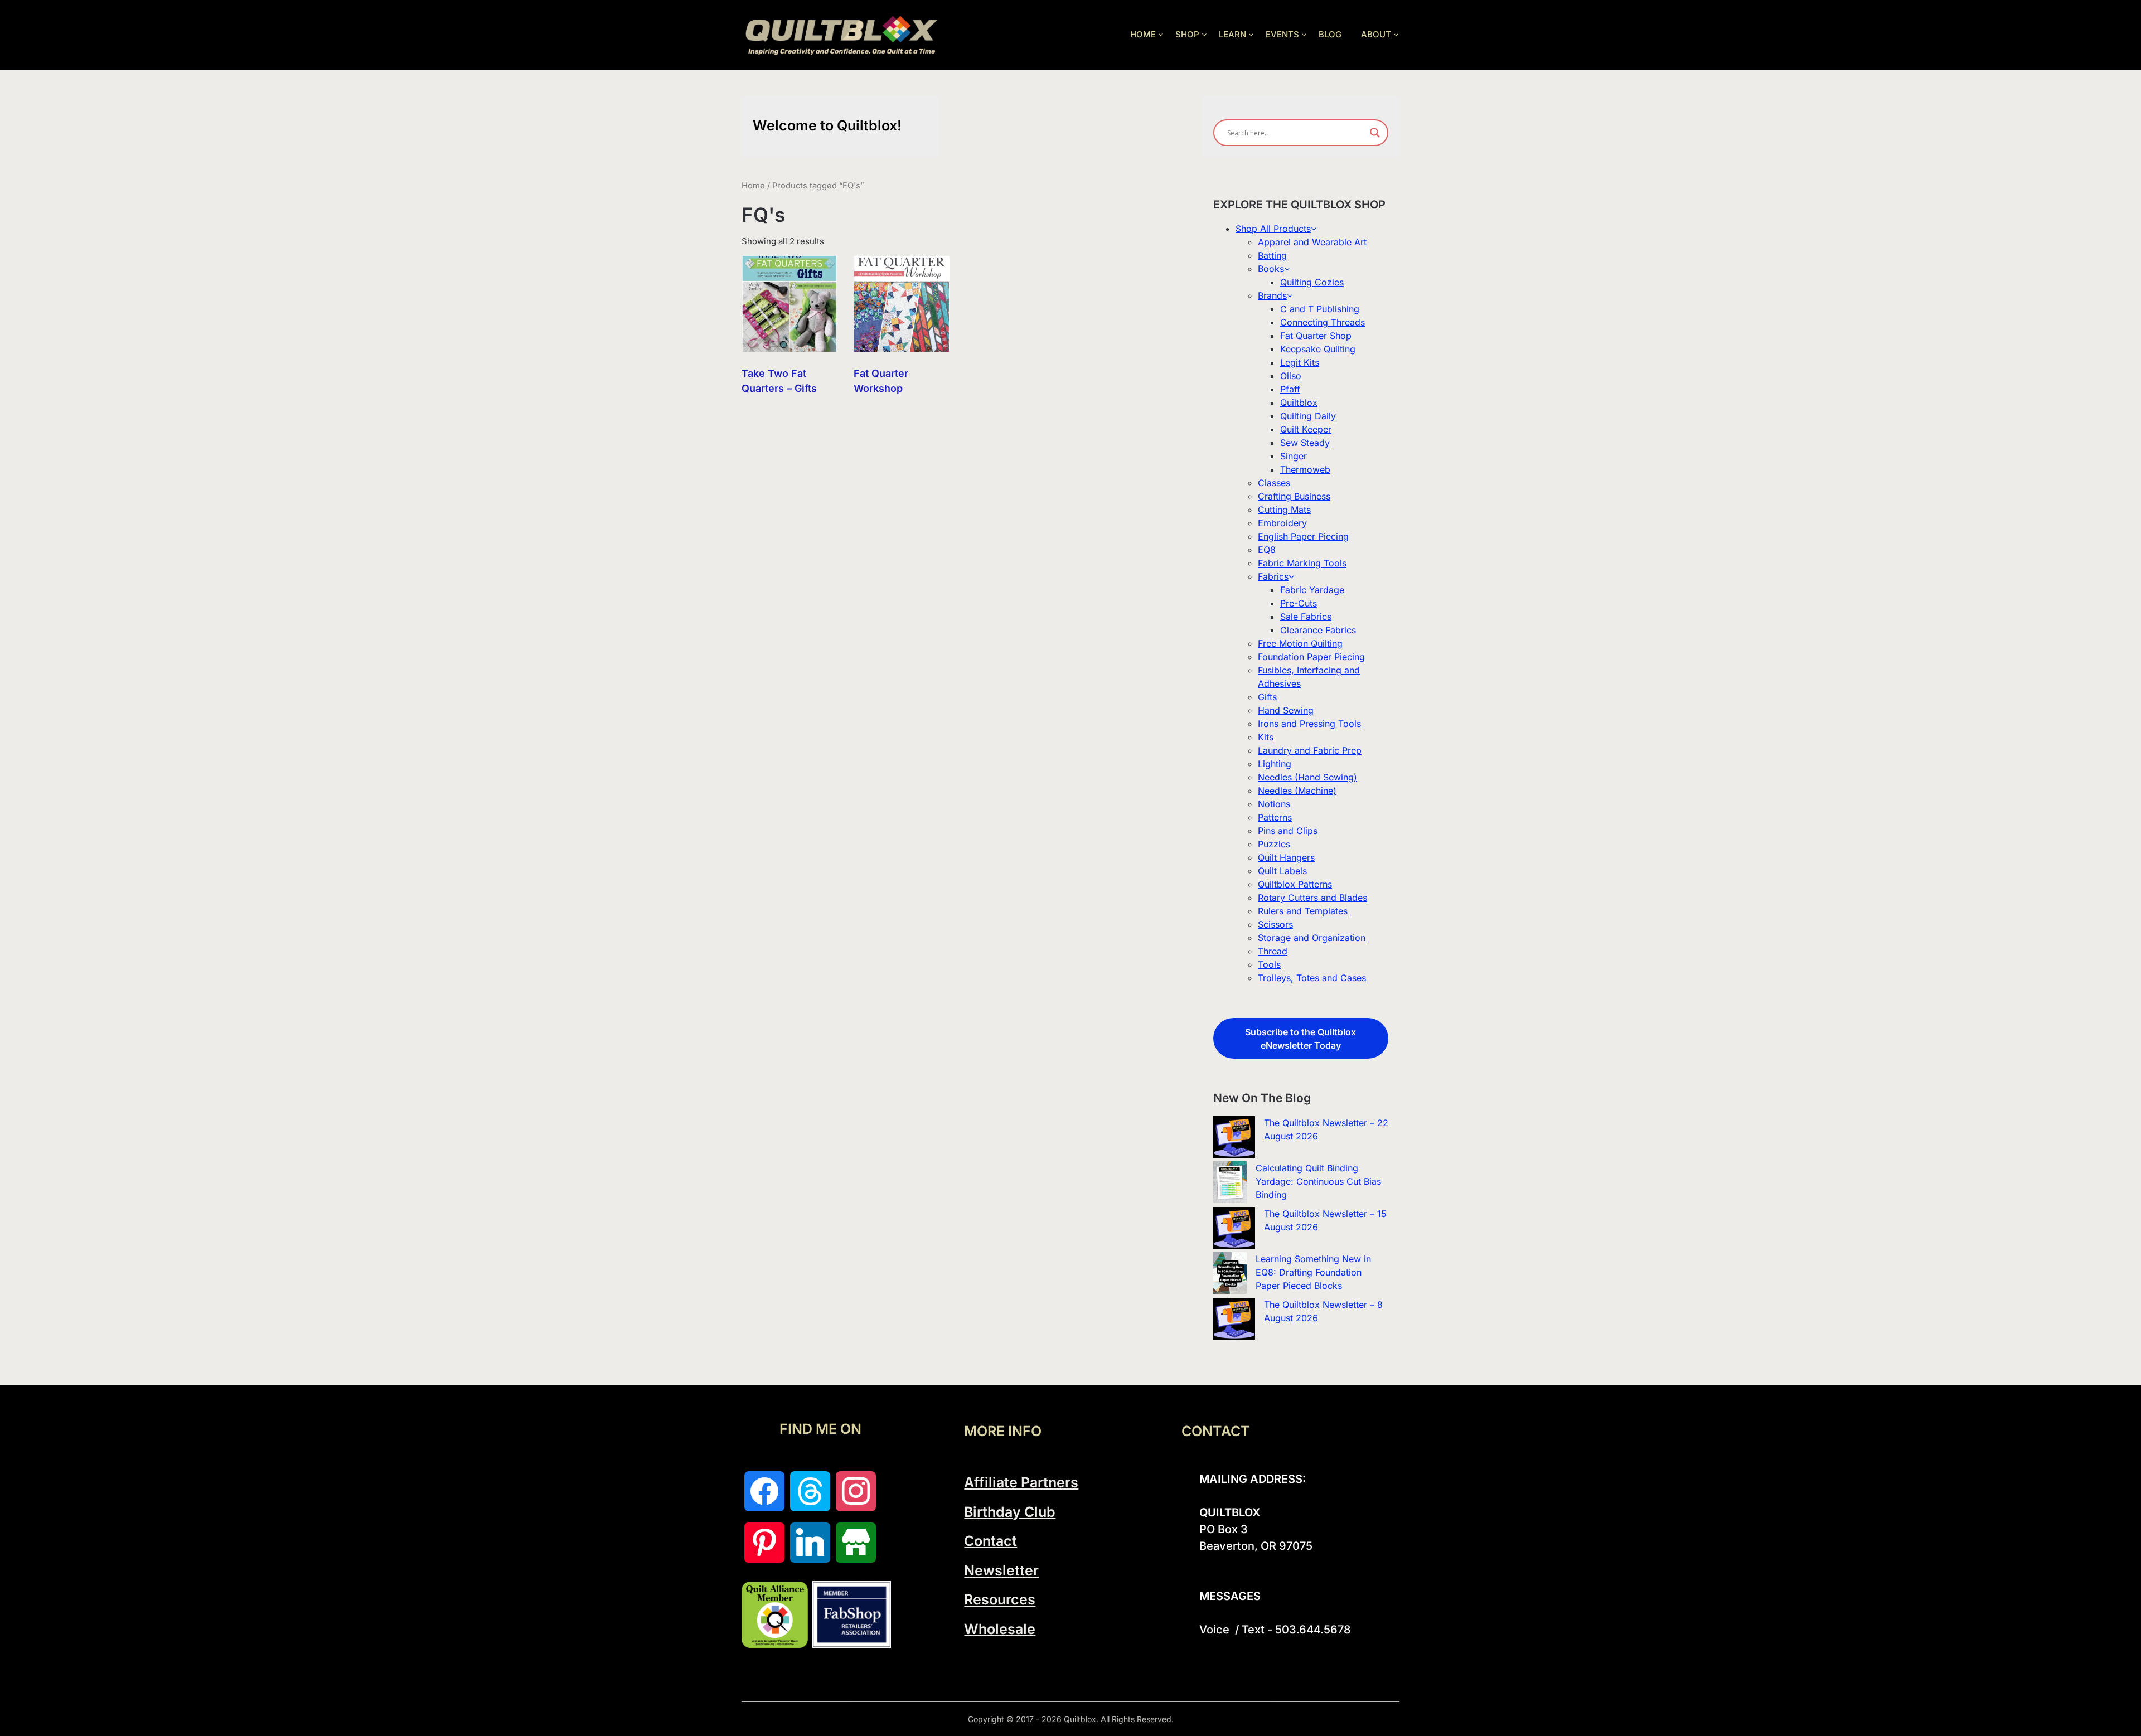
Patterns (1275, 817)
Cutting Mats (1284, 510)
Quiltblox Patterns (1295, 884)
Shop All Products (1273, 229)
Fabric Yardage (1312, 590)
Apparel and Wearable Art (1312, 242)
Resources (1000, 1599)
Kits (1266, 737)
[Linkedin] (810, 1543)
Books (1271, 269)
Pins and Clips (1288, 831)
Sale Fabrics (1306, 617)
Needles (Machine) (1297, 791)
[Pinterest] (764, 1543)
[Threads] (810, 1491)
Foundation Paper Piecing (1311, 657)
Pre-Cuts (1299, 603)
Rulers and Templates (1303, 911)
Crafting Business (1294, 496)
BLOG (1330, 34)
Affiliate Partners (1021, 1482)
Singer (1294, 456)
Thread (1273, 951)
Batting (1272, 255)
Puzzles (1274, 844)
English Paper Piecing (1303, 536)
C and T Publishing (1320, 309)
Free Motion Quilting (1300, 643)
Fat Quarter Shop (1316, 336)
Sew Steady (1305, 443)
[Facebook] (764, 1491)
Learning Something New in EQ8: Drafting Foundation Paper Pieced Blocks (1313, 1272)
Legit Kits (1300, 362)
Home (753, 186)
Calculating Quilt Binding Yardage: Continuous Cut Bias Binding (1318, 1181)
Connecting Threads (1323, 322)
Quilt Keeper (1306, 429)
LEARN (1232, 34)
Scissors (1275, 924)
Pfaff (1290, 389)
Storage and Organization (1312, 938)
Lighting (1275, 764)
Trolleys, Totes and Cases (1312, 978)
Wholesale (1000, 1629)
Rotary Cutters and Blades (1312, 898)
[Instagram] (856, 1491)
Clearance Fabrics (1318, 630)
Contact (990, 1541)
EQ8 (1267, 550)
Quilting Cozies (1312, 282)
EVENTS (1282, 34)
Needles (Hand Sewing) (1307, 777)
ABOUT (1376, 34)
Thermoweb (1305, 469)
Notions (1274, 804)
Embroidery (1282, 523)
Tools (1269, 964)
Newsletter (1001, 1570)
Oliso (1291, 376)
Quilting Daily (1308, 416)
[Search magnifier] (1375, 133)
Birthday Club (1010, 1512)
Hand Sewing (1286, 710)
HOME (1143, 34)
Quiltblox (1299, 403)
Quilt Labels (1282, 871)
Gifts (1267, 697)
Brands (1272, 295)
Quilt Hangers (1286, 857)
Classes (1274, 483)
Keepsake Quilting (1318, 349)
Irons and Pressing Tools (1309, 724)
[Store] (856, 1543)
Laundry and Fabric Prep (1310, 750)
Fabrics (1273, 576)
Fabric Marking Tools (1302, 563)
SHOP (1187, 34)
